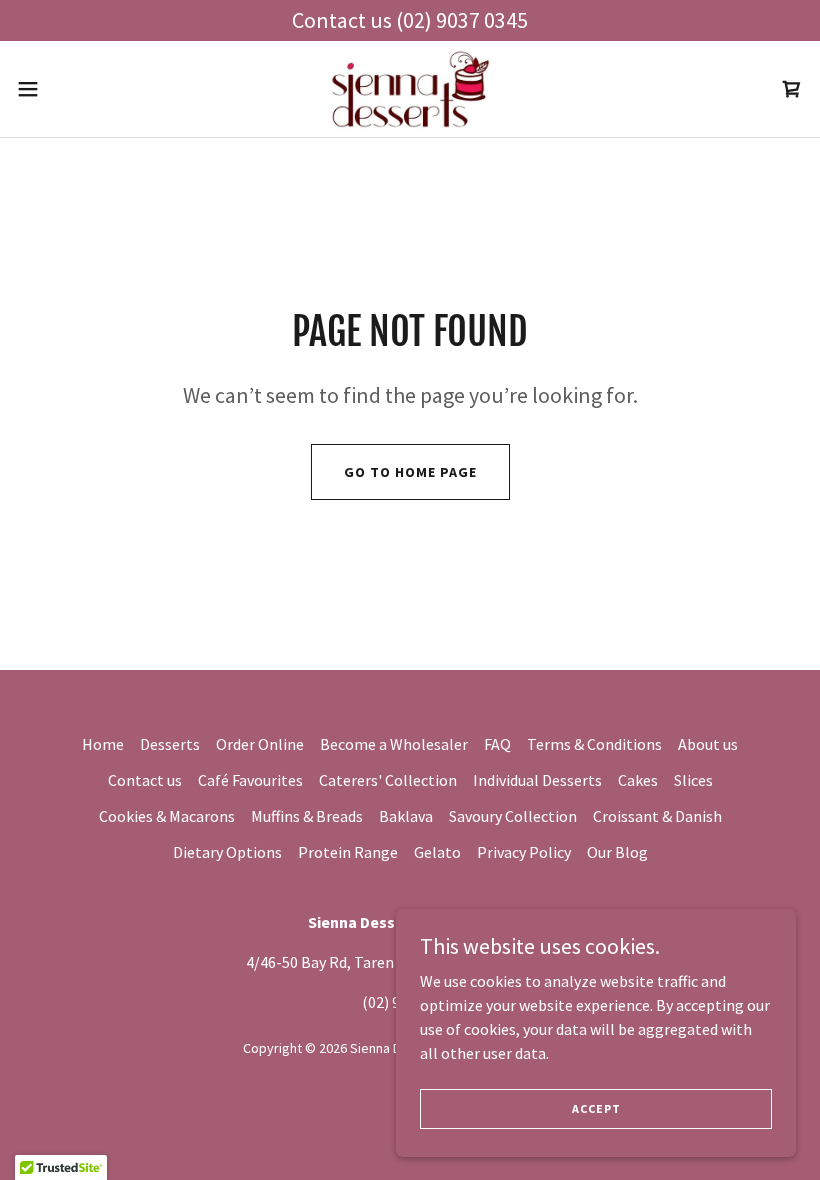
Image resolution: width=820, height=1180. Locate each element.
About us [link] (708, 744)
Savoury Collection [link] (513, 816)
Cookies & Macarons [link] (167, 816)
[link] (410, 89)
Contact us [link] (145, 780)
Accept (596, 1108)
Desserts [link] (170, 744)
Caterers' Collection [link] (388, 780)
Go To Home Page (410, 472)
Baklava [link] (406, 816)
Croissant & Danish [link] (657, 816)
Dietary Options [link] (227, 852)
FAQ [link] (497, 744)
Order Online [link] (260, 744)
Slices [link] (693, 780)
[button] (68, 89)
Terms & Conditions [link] (594, 744)
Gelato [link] (437, 852)
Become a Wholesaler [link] (394, 744)
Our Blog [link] (617, 852)
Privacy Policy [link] (524, 852)
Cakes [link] (638, 780)
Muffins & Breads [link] (307, 816)
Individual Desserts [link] (537, 780)
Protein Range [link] (348, 852)
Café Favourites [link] (250, 780)
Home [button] (103, 744)
